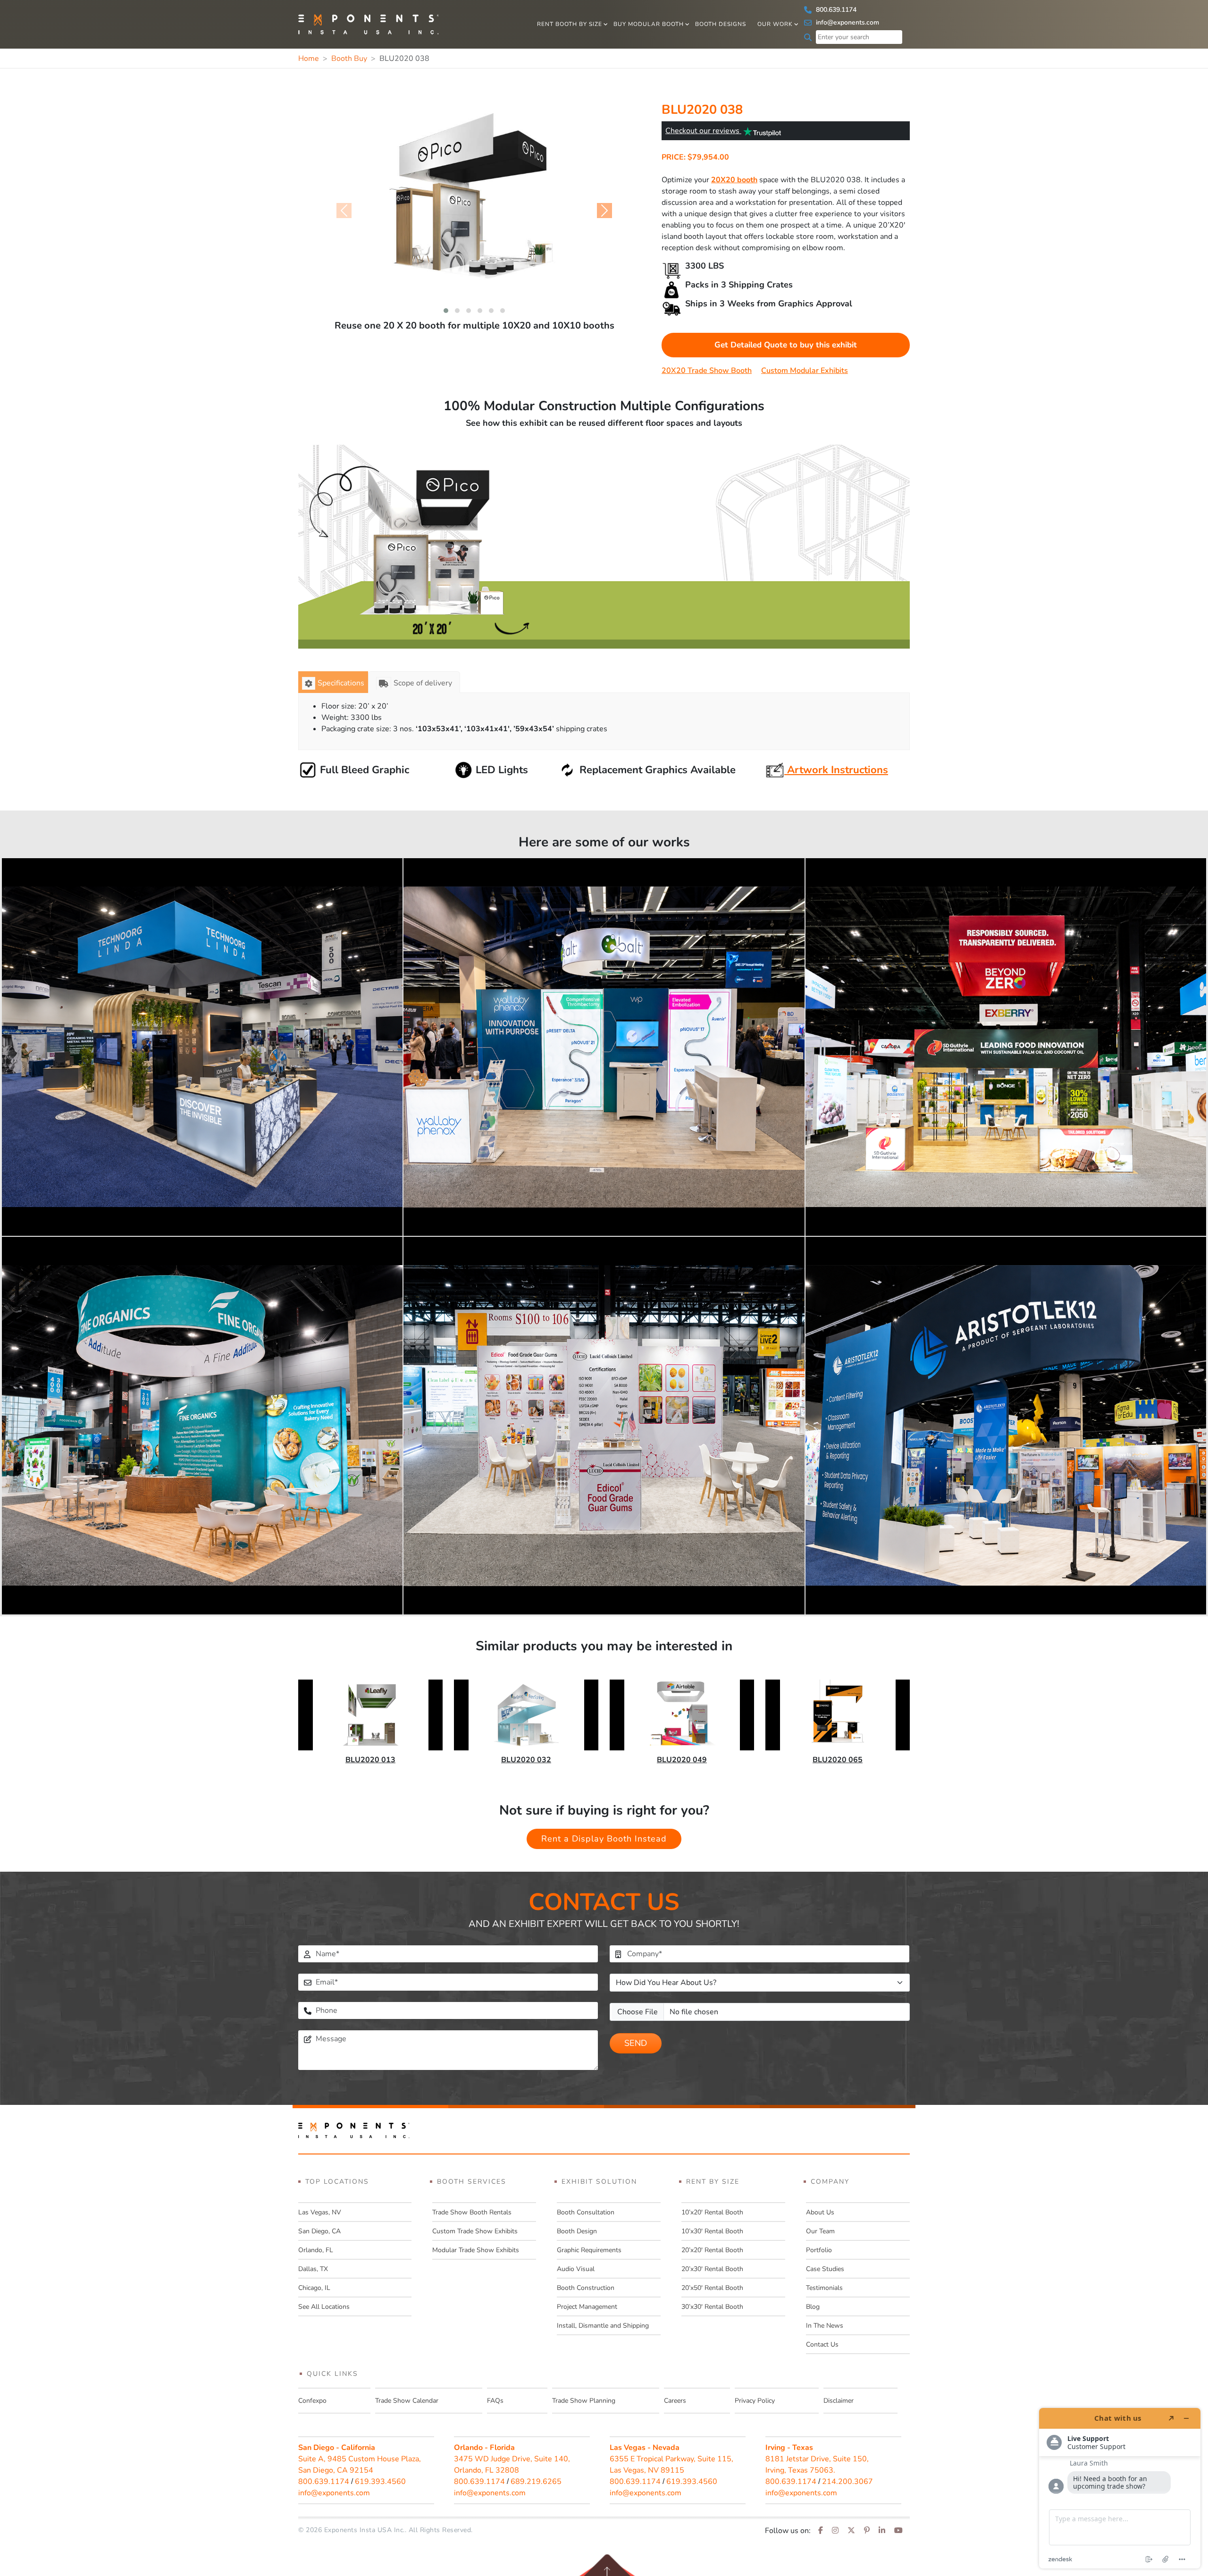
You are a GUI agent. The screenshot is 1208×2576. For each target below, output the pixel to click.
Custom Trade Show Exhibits (475, 2231)
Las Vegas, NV (320, 2212)
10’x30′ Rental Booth (712, 2231)
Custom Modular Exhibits (805, 371)
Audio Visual (576, 2269)
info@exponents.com (847, 22)
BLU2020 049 (682, 1760)
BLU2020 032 (526, 1760)
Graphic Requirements (589, 2250)
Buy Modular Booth (649, 24)
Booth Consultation (586, 2212)
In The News (825, 2326)
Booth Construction (586, 2288)
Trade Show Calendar (407, 2401)
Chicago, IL (314, 2288)
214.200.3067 (847, 2482)
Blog (813, 2307)
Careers (675, 2401)
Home (309, 59)
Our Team (820, 2231)
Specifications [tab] (341, 683)
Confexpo (312, 2401)
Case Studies (825, 2269)
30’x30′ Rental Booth (712, 2307)
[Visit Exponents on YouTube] (898, 2531)
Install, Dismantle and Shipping (603, 2326)
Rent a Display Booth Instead (604, 1839)
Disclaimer (839, 2401)
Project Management (587, 2307)
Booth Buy (349, 59)
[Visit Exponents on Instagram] (835, 2531)
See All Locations (324, 2307)
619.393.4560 (380, 2482)
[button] (446, 311)
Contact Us (822, 2344)
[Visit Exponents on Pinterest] (867, 2531)
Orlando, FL (316, 2250)
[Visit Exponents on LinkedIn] (882, 2531)
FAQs (495, 2401)
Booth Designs (721, 24)
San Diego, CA (319, 2231)
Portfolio (819, 2250)
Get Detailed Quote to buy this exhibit (786, 345)
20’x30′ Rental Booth (712, 2269)
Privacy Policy (755, 2401)
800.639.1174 (835, 10)
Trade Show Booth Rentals (472, 2212)
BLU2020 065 (838, 1760)
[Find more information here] (1120, 2488)
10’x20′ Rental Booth (712, 2212)
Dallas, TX (313, 2269)
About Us (820, 2212)
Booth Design (577, 2231)
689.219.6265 (536, 2482)
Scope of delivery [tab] (423, 683)
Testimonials (824, 2288)
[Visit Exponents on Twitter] (851, 2531)
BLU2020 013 (370, 1760)
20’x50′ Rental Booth (712, 2288)
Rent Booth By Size (570, 24)
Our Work (775, 24)
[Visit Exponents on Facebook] (821, 2531)
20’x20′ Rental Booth (712, 2250)
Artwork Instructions (836, 770)
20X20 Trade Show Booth (707, 371)
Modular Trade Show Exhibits (476, 2250)
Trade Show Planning (584, 2401)
